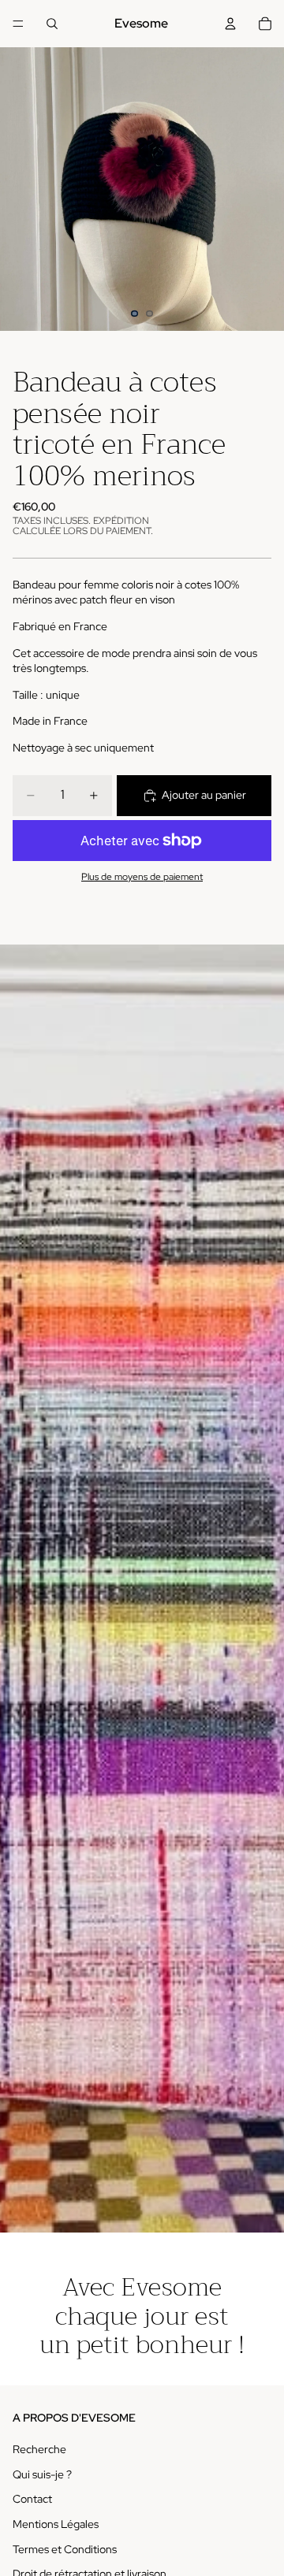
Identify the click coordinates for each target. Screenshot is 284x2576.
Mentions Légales (56, 2524)
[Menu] (18, 24)
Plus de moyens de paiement (142, 877)
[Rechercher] (52, 24)
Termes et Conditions (65, 2549)
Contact (32, 2500)
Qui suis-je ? (42, 2474)
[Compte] (230, 24)
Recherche (39, 2449)
